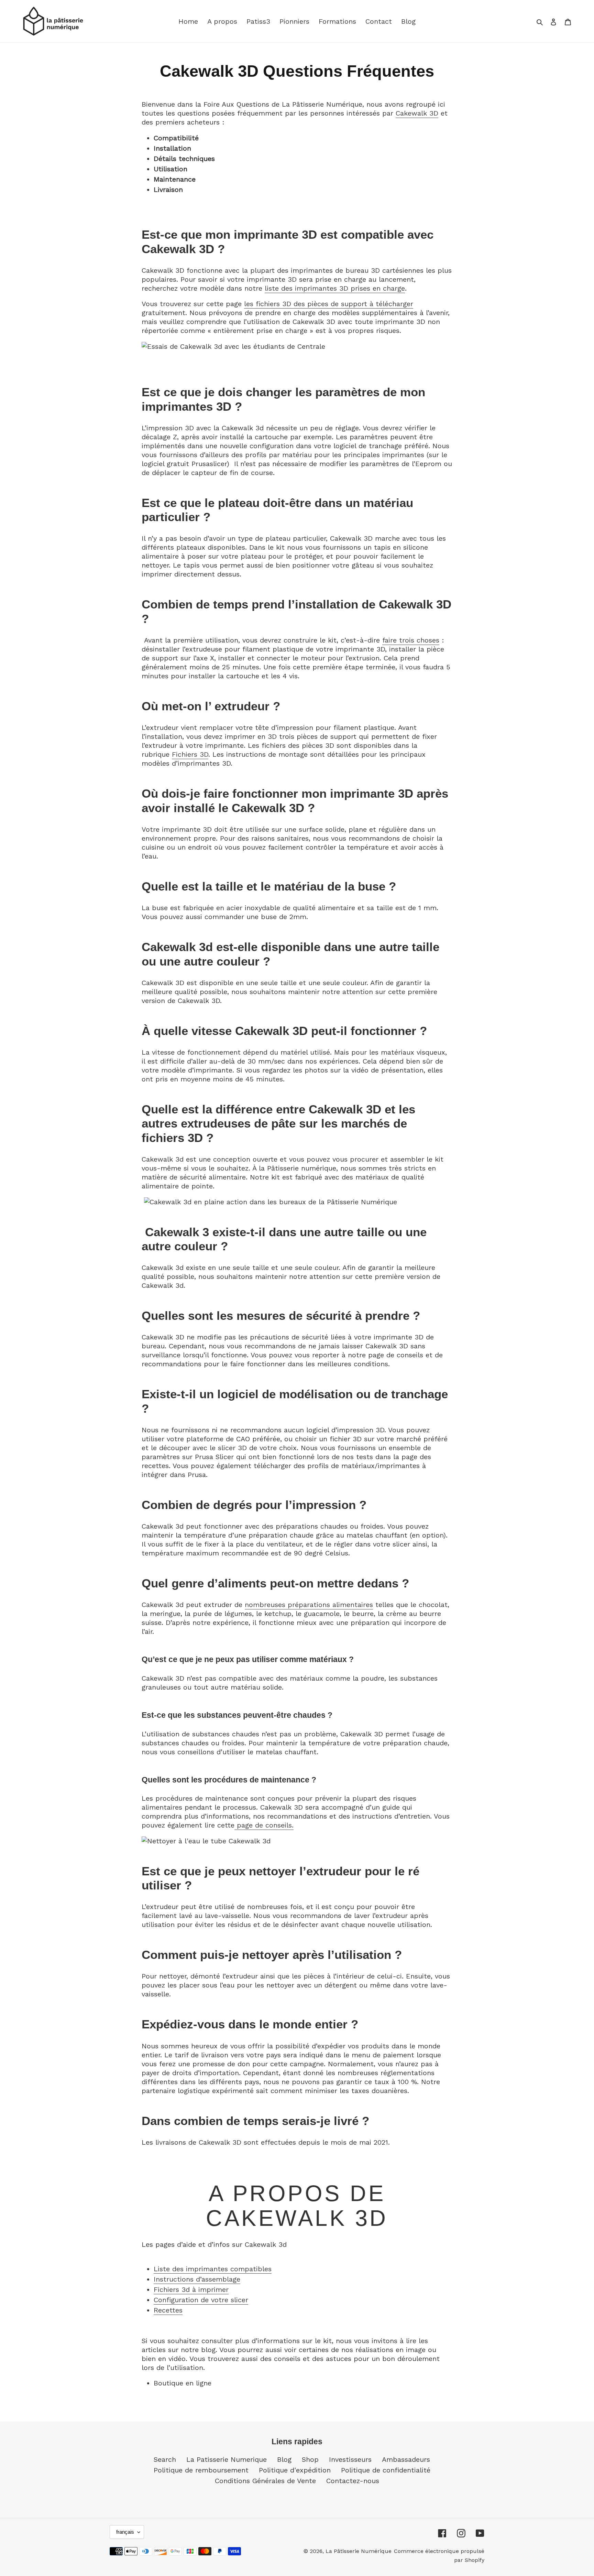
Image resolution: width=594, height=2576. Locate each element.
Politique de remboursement (201, 2470)
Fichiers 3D (190, 754)
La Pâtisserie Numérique (359, 2551)
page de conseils (264, 1825)
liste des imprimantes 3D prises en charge (335, 288)
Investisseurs (350, 2459)
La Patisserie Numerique (227, 2459)
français (125, 2532)
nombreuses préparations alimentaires (309, 1605)
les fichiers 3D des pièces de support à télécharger (329, 304)
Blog (284, 2459)
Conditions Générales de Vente (265, 2481)
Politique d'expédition (295, 2470)
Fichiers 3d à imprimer (191, 2289)
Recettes (168, 2310)
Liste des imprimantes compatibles (213, 2269)
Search (165, 2459)
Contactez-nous (353, 2481)
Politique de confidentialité (386, 2470)
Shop (310, 2459)
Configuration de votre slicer (201, 2300)
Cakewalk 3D (417, 113)
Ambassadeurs (406, 2459)
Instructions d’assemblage (197, 2279)
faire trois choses (411, 640)
